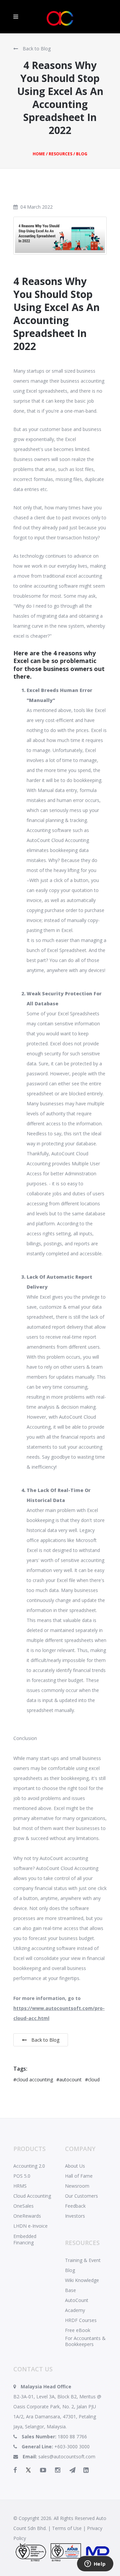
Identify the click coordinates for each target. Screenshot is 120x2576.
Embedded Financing (25, 2239)
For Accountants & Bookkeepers (85, 2341)
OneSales (23, 2206)
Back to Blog (36, 48)
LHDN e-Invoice (30, 2226)
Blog (70, 2270)
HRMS (20, 2186)
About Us (75, 2166)
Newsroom (77, 2186)
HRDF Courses (81, 2320)
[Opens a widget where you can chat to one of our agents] (95, 2564)
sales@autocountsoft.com (67, 2456)
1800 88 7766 (72, 2436)
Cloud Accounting (32, 2196)
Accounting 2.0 (29, 2166)
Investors (75, 2216)
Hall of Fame (79, 2176)
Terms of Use (67, 2528)
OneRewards (27, 2216)
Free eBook (78, 2330)
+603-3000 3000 (72, 2446)
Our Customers (81, 2196)
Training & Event (83, 2260)
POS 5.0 (22, 2176)
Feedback (75, 2206)
